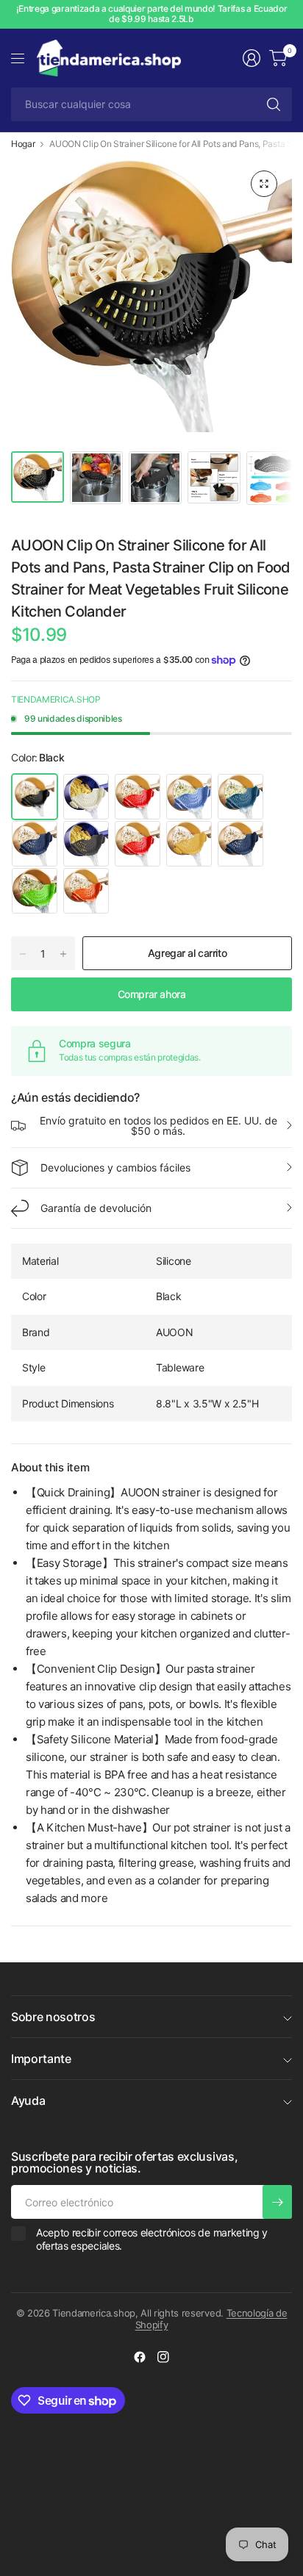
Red (138, 797)
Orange (86, 891)
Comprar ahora (152, 994)
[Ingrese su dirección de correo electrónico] (277, 2202)
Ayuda (28, 2100)
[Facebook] (140, 2357)
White (86, 797)
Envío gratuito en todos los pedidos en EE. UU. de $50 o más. (158, 1126)
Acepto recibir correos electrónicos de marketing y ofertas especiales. (152, 2239)
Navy (240, 844)
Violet (240, 797)
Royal (86, 844)
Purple (189, 797)
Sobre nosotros (53, 2017)
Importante (41, 2059)
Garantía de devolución (96, 1208)
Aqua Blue (35, 844)
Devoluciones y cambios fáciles (115, 1167)
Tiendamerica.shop (56, 699)
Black (35, 797)
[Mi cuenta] (252, 58)
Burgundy (138, 844)
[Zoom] (264, 184)
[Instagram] (163, 2357)
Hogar (23, 144)
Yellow (189, 844)
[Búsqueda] (274, 104)
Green (35, 891)
